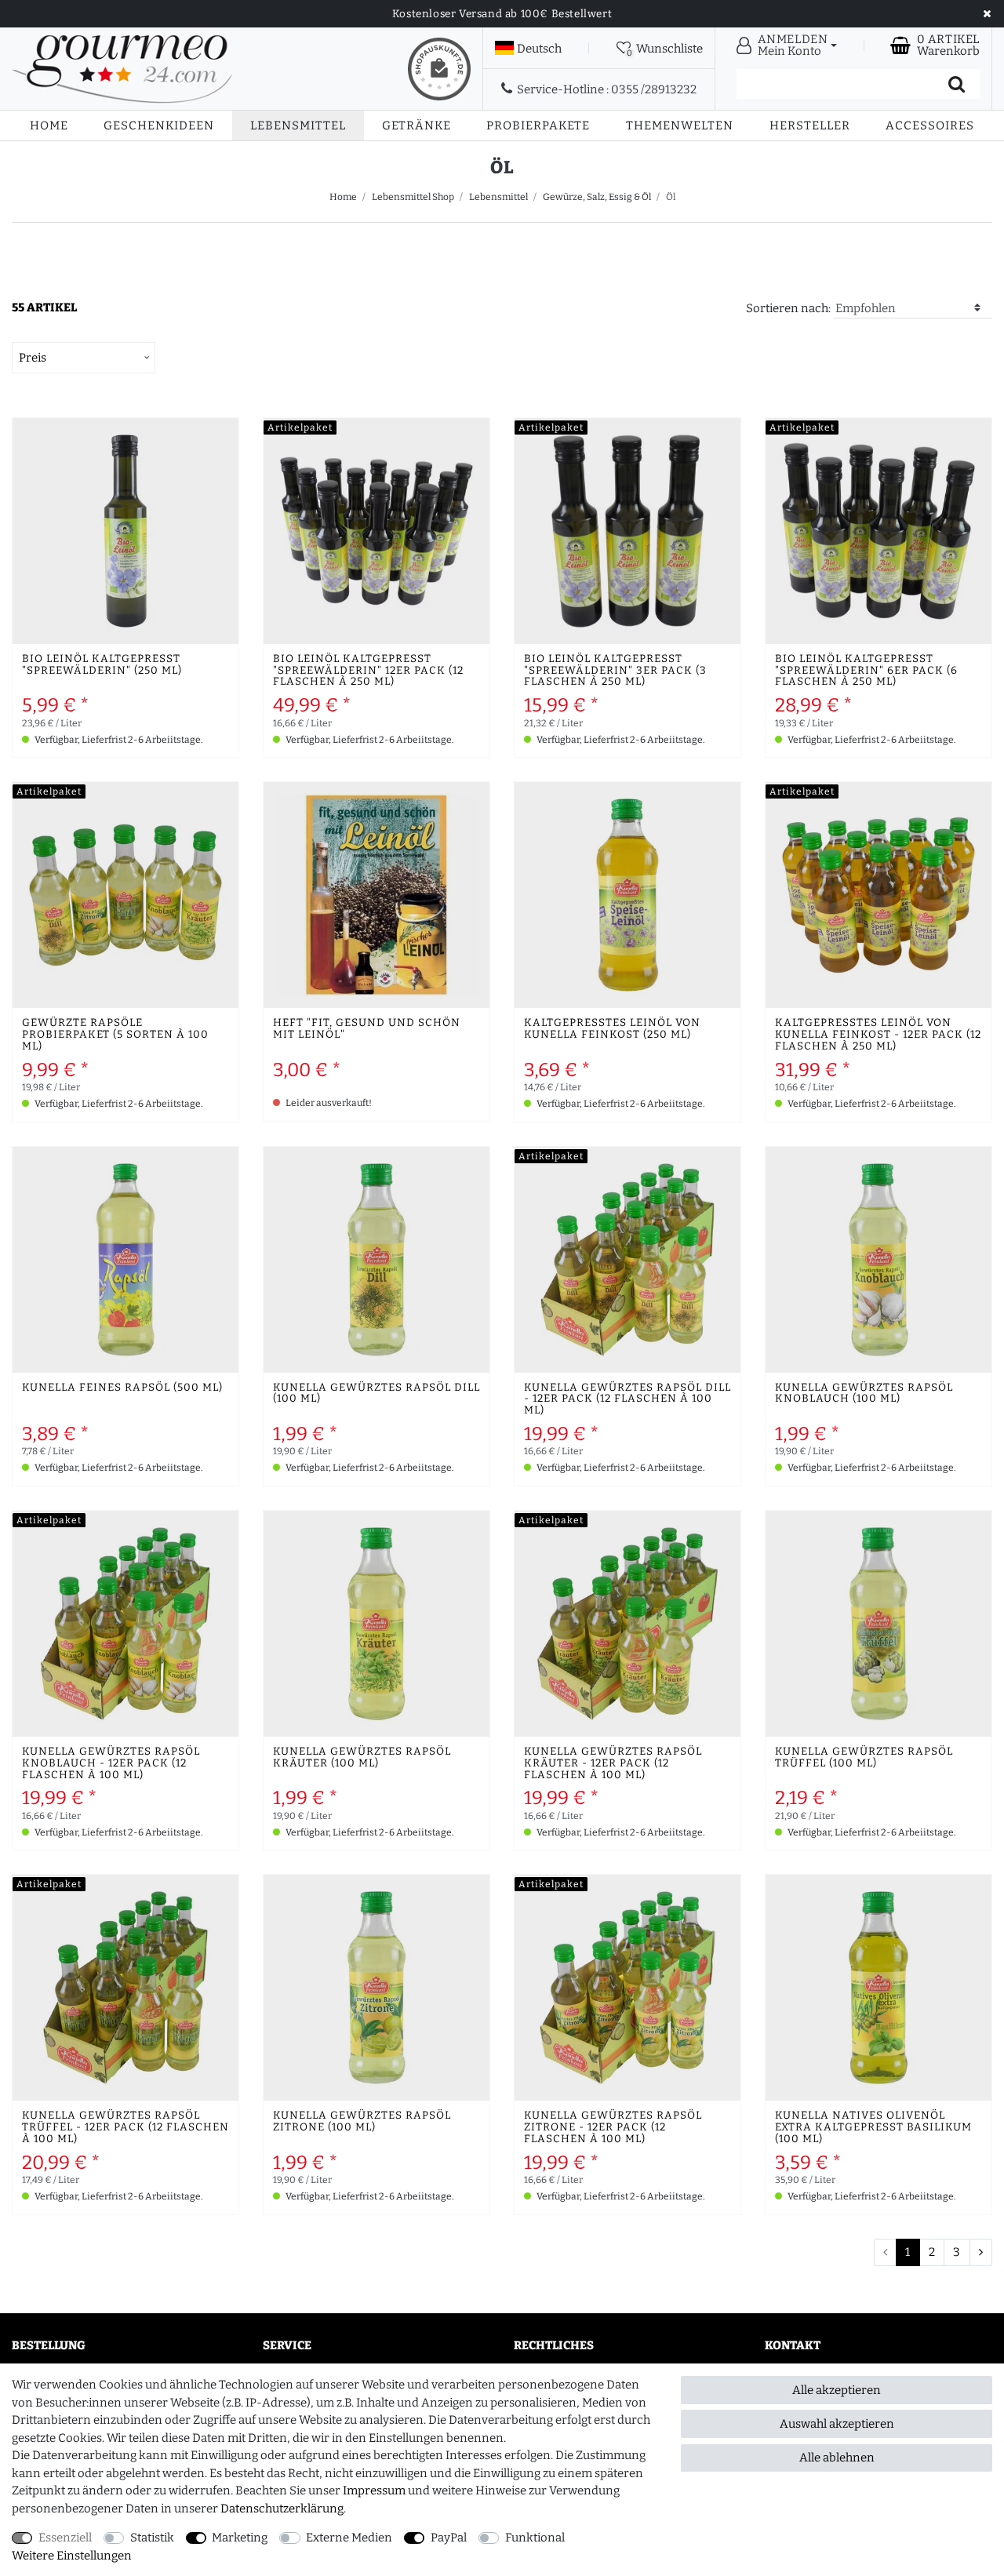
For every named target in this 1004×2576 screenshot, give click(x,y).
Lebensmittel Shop (413, 197)
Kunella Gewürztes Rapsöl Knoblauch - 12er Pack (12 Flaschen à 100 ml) (111, 1764)
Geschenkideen (159, 126)
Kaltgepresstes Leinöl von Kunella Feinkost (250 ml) (612, 1029)
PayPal (449, 2538)
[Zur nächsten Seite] (981, 2253)
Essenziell (65, 2538)
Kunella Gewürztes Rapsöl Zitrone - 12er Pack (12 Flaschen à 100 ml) (613, 2128)
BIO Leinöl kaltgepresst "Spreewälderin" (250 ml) (102, 665)
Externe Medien (349, 2538)
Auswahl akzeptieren (837, 2424)
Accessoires (930, 126)
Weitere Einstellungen (72, 2556)
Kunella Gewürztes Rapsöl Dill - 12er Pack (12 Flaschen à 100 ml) (627, 1400)
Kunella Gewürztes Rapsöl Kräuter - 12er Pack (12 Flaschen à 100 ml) (613, 1764)
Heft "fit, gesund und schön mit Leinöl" (367, 1029)
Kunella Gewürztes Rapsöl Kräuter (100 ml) (362, 1758)
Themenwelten (680, 126)
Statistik (152, 2538)
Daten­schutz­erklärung (282, 2509)
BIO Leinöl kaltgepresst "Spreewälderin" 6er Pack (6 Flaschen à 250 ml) (866, 671)
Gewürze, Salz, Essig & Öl (597, 197)
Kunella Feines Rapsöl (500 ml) (122, 1388)
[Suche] (957, 84)
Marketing (240, 2538)
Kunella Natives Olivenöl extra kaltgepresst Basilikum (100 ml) (873, 2128)
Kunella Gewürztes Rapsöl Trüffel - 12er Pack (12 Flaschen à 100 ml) (125, 2128)
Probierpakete (538, 126)
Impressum (374, 2490)
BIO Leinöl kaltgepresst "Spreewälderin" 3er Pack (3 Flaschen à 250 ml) (615, 671)
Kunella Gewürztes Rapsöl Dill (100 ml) (376, 1394)
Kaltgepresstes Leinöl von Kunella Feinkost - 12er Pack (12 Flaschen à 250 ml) (878, 1035)
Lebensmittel (298, 126)
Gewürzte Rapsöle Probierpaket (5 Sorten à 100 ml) (115, 1035)
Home (49, 126)
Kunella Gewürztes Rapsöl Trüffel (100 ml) (864, 1758)
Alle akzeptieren (837, 2390)
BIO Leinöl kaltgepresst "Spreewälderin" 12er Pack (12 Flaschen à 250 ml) (368, 671)
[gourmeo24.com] (122, 69)
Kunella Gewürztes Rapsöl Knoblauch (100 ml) (864, 1394)
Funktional (535, 2538)
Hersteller (810, 126)
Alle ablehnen (837, 2458)
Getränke (417, 126)
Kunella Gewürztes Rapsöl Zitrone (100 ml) (362, 2122)
